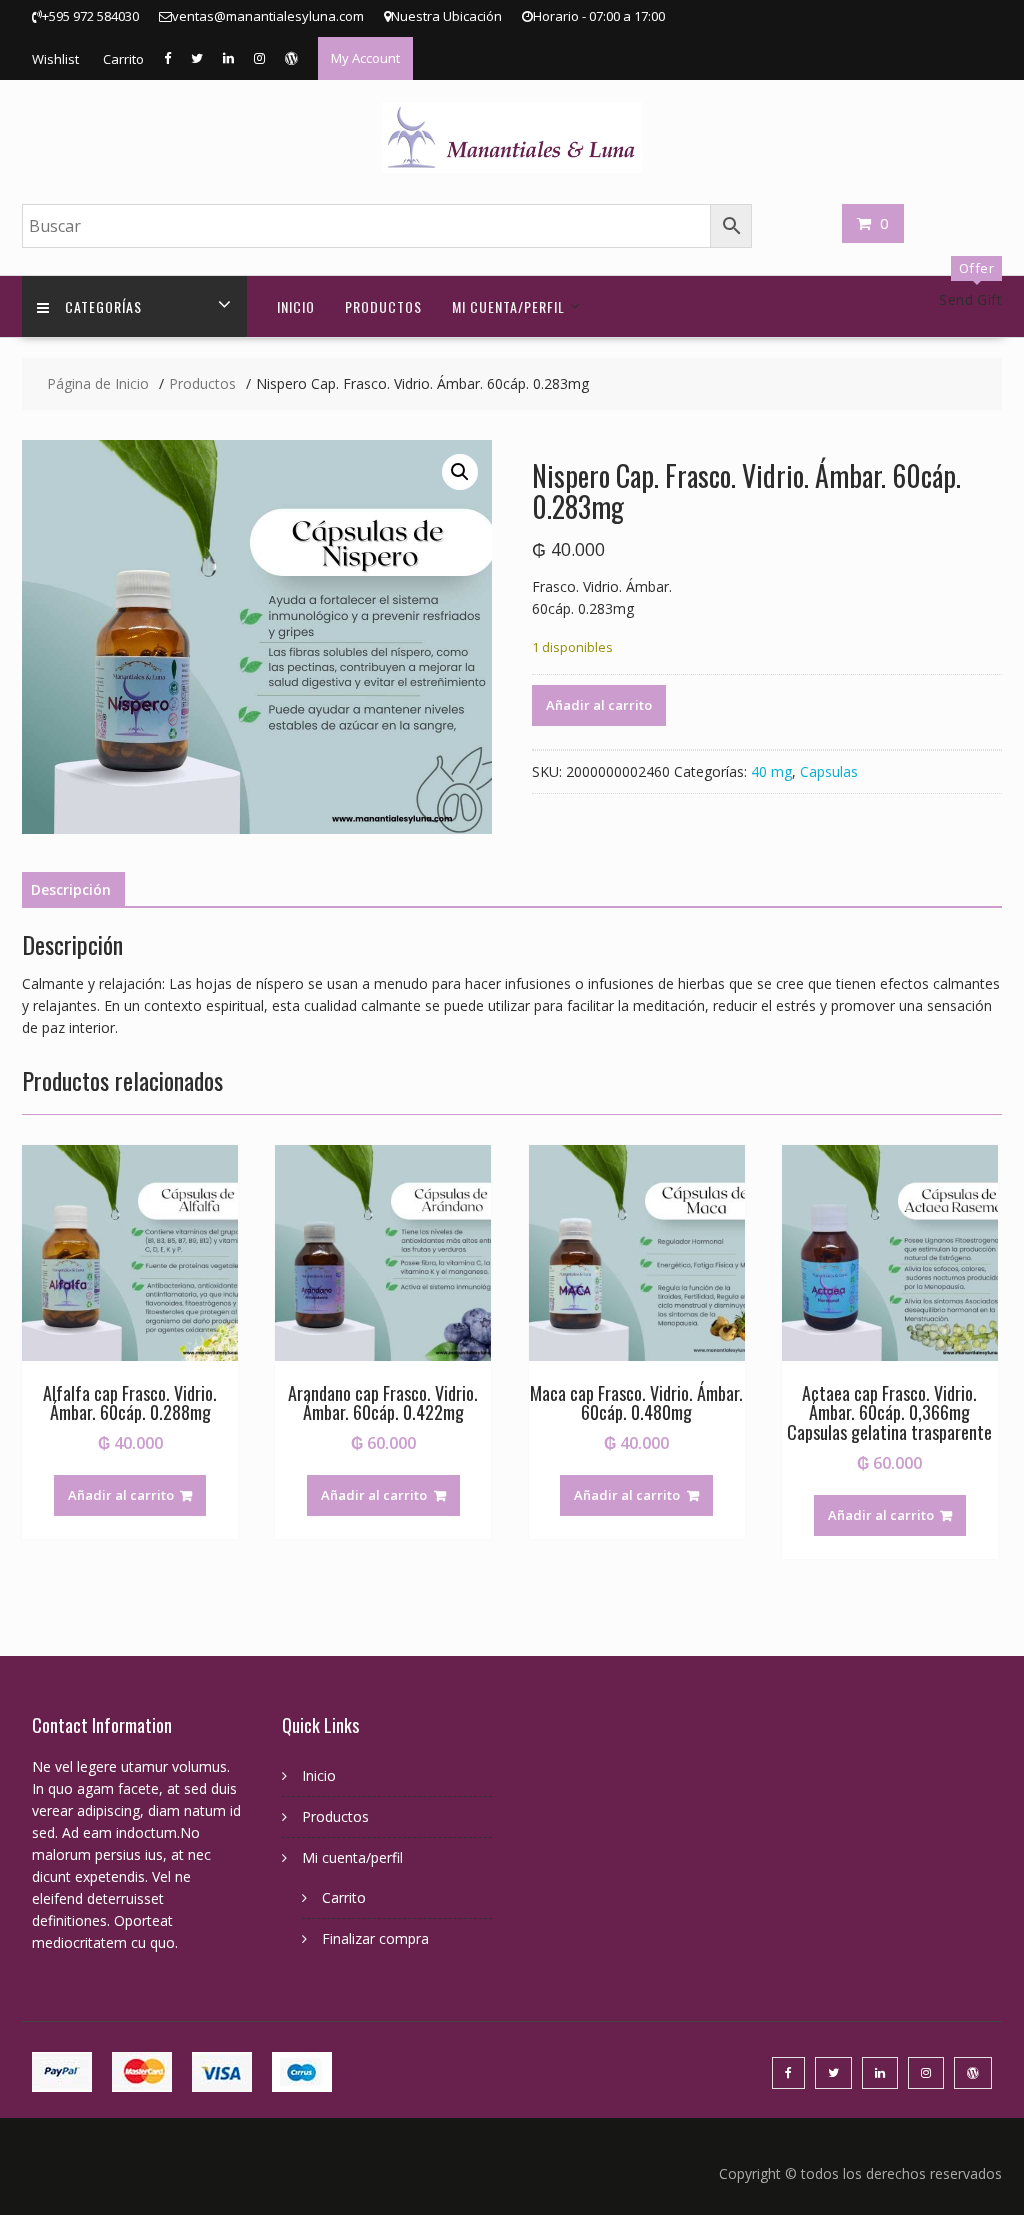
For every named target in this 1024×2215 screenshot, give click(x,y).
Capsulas (829, 771)
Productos (383, 306)
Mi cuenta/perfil (508, 306)
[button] (460, 472)
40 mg (771, 771)
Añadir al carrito (599, 705)
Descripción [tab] (71, 889)
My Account (365, 58)
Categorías (103, 306)
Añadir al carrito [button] (121, 1495)
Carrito (123, 59)
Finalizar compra (375, 1938)
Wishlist (55, 59)
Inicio (296, 306)
